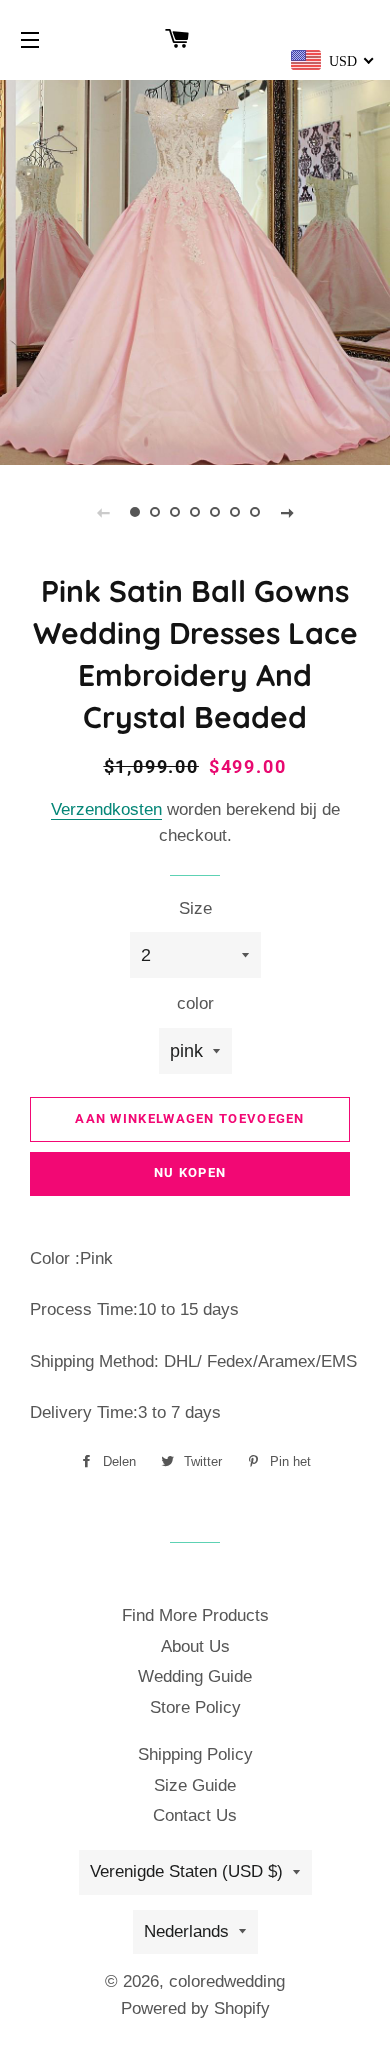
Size (195, 908)
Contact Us (195, 1815)
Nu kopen (190, 1172)
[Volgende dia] (287, 512)
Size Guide (195, 1785)
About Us (195, 1646)
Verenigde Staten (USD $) (186, 1871)
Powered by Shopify (195, 2008)
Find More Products (195, 1615)
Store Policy (195, 1707)
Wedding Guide (195, 1676)
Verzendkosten (106, 809)
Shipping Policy (195, 1754)
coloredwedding (227, 1981)
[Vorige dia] (103, 512)
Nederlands (186, 1931)
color (195, 1003)
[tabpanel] (195, 270)
